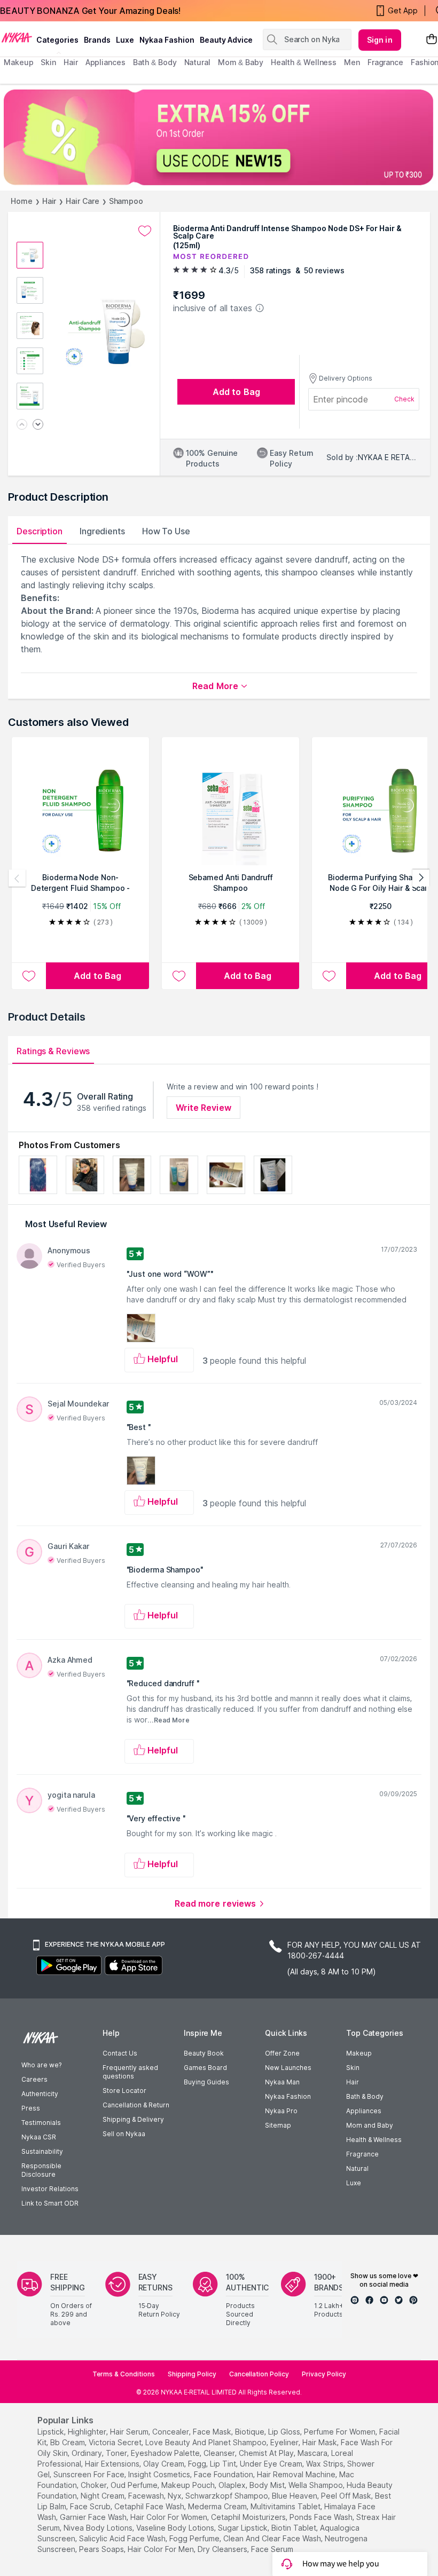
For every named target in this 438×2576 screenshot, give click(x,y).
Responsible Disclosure (41, 2170)
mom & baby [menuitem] (241, 62)
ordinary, (88, 2453)
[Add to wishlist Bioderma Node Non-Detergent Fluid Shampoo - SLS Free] (29, 976)
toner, (117, 2453)
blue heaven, (295, 2496)
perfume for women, (341, 2432)
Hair (49, 201)
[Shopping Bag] (432, 40)
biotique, (251, 2432)
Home (22, 201)
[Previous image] (22, 425)
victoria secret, (116, 2442)
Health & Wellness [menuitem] (304, 62)
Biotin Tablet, (295, 2528)
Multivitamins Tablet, (286, 2506)
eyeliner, (285, 2442)
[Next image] (38, 425)
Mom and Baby (370, 2125)
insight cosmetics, (160, 2474)
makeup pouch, (189, 2485)
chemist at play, (267, 2453)
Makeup (359, 2053)
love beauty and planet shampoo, (207, 2442)
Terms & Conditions (124, 2374)
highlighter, (88, 2432)
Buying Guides (206, 2082)
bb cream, (68, 2442)
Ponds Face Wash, (322, 2517)
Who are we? (41, 2065)
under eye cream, (272, 2464)
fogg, (198, 2464)
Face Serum (272, 2549)
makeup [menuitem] (18, 62)
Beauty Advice (226, 40)
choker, (95, 2485)
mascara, (313, 2453)
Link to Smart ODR (50, 2203)
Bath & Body (365, 2096)
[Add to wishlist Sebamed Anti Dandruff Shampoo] (179, 976)
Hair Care (82, 201)
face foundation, (224, 2474)
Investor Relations (50, 2189)
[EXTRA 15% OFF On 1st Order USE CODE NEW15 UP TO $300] (219, 137)
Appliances (364, 2111)
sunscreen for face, (90, 2474)
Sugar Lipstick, (244, 2528)
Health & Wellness (374, 2140)
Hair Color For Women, (170, 2517)
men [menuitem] (352, 62)
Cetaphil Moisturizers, (249, 2517)
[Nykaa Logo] (17, 37)
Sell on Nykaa (124, 2134)
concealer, (171, 2432)
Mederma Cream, (218, 2506)
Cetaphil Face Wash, (150, 2506)
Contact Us (120, 2053)
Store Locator (124, 2091)
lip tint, (224, 2464)
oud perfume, (135, 2485)
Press (31, 2108)
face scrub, (91, 2506)
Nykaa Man (282, 2082)
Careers (34, 2079)
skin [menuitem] (48, 62)
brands (97, 40)
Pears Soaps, (102, 2549)
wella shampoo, (316, 2485)
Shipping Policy (192, 2374)
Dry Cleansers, (223, 2549)
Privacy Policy (324, 2374)
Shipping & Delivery (133, 2119)
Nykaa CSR (39, 2137)
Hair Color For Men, (162, 2549)
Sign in (380, 40)
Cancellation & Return (136, 2105)
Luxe (354, 2183)
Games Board (205, 2068)
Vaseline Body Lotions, (176, 2528)
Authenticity (40, 2094)
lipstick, (52, 2432)
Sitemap (278, 2125)
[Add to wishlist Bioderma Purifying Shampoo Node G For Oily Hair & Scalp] (329, 976)
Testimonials (41, 2123)
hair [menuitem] (71, 62)
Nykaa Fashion (167, 40)
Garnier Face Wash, (94, 2517)
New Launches (288, 2068)
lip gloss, (285, 2432)
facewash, (147, 2496)
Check (404, 399)
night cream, (103, 2496)
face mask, (213, 2432)
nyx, (175, 2496)
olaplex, (233, 2485)
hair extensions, (113, 2464)
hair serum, (130, 2432)
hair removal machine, (297, 2474)
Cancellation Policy (259, 2374)
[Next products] (421, 878)
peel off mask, (347, 2496)
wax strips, (326, 2464)
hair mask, (320, 2442)
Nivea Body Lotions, (99, 2528)
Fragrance (362, 2154)
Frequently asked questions (130, 2072)
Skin (353, 2068)
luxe (125, 40)
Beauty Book (204, 2053)
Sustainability (42, 2151)
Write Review (204, 1108)
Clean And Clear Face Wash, (273, 2538)
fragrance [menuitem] (385, 62)
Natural (357, 2168)
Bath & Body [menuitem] (155, 62)
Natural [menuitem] (197, 62)
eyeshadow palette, (166, 2453)
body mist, (268, 2485)
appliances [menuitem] (105, 62)
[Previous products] (17, 878)
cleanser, (220, 2453)
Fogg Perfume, (195, 2538)
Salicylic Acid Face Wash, (123, 2538)
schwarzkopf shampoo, (228, 2496)
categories (57, 40)
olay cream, (165, 2464)
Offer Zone (282, 2053)
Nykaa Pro (281, 2111)
